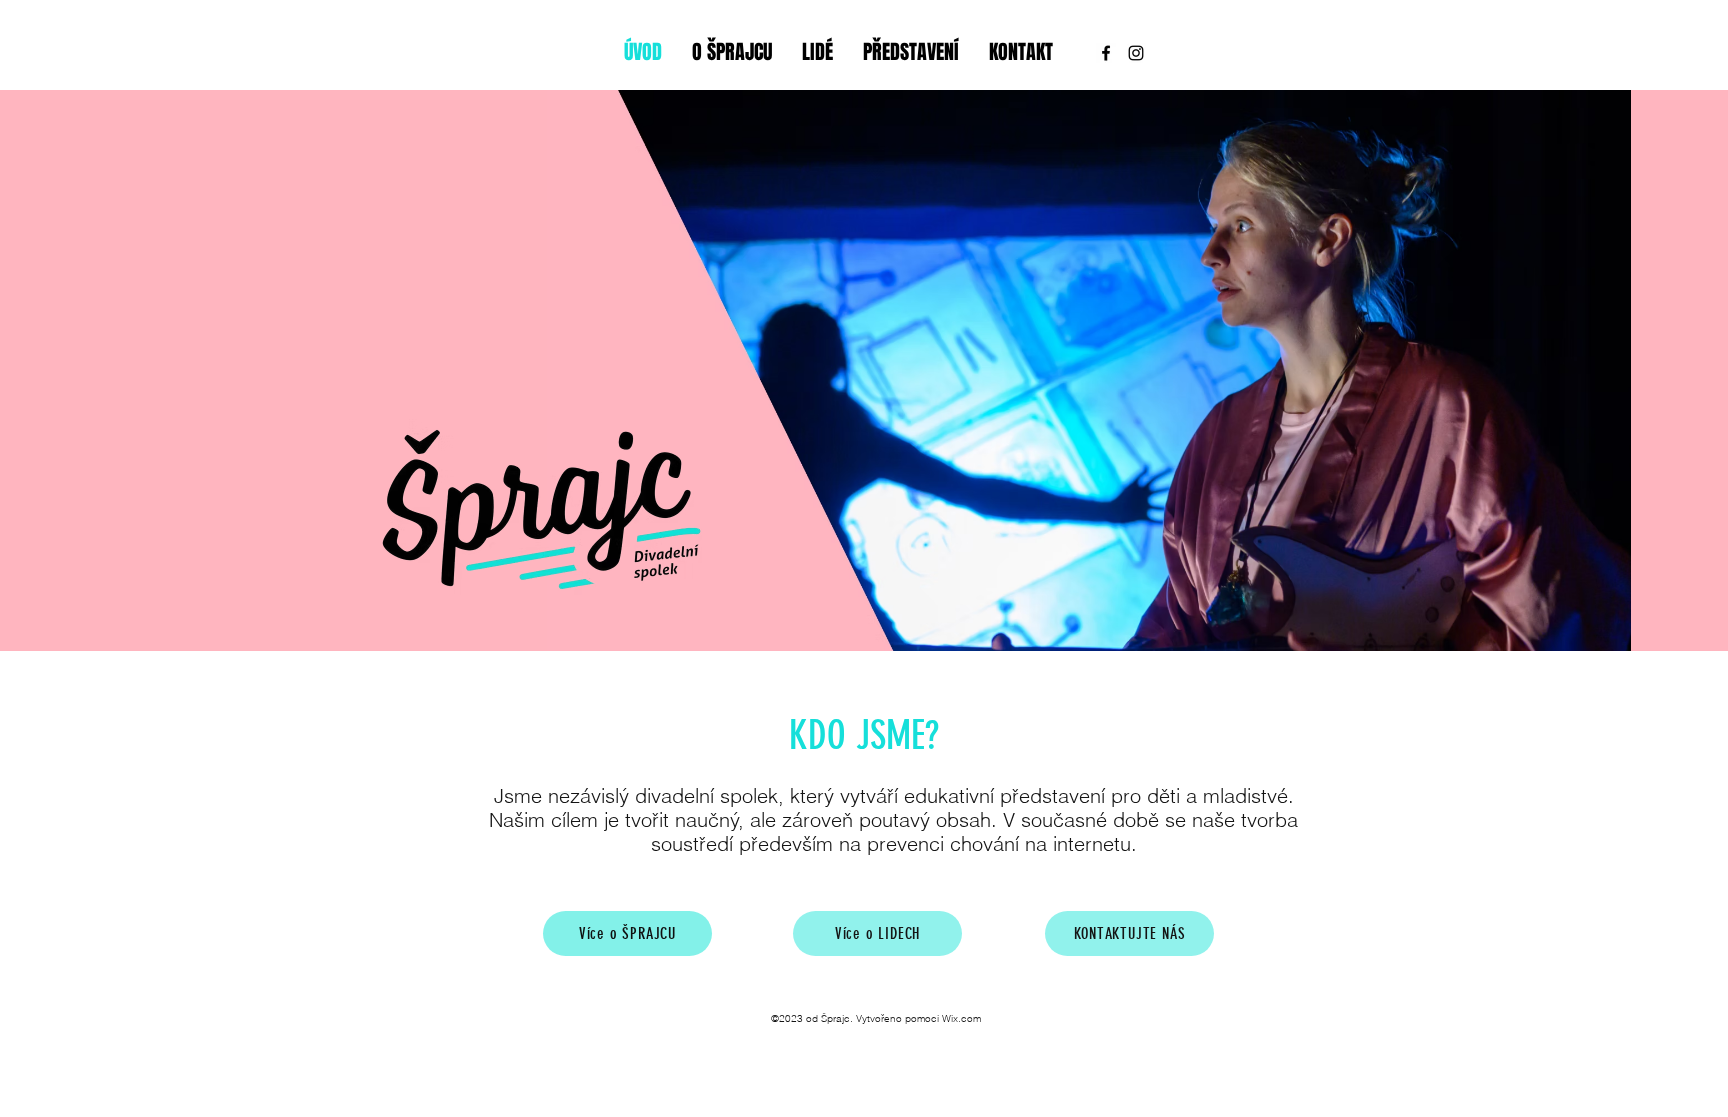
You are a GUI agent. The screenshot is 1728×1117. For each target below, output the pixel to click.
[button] (1089, 445)
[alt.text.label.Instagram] (1136, 53)
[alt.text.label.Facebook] (1106, 53)
